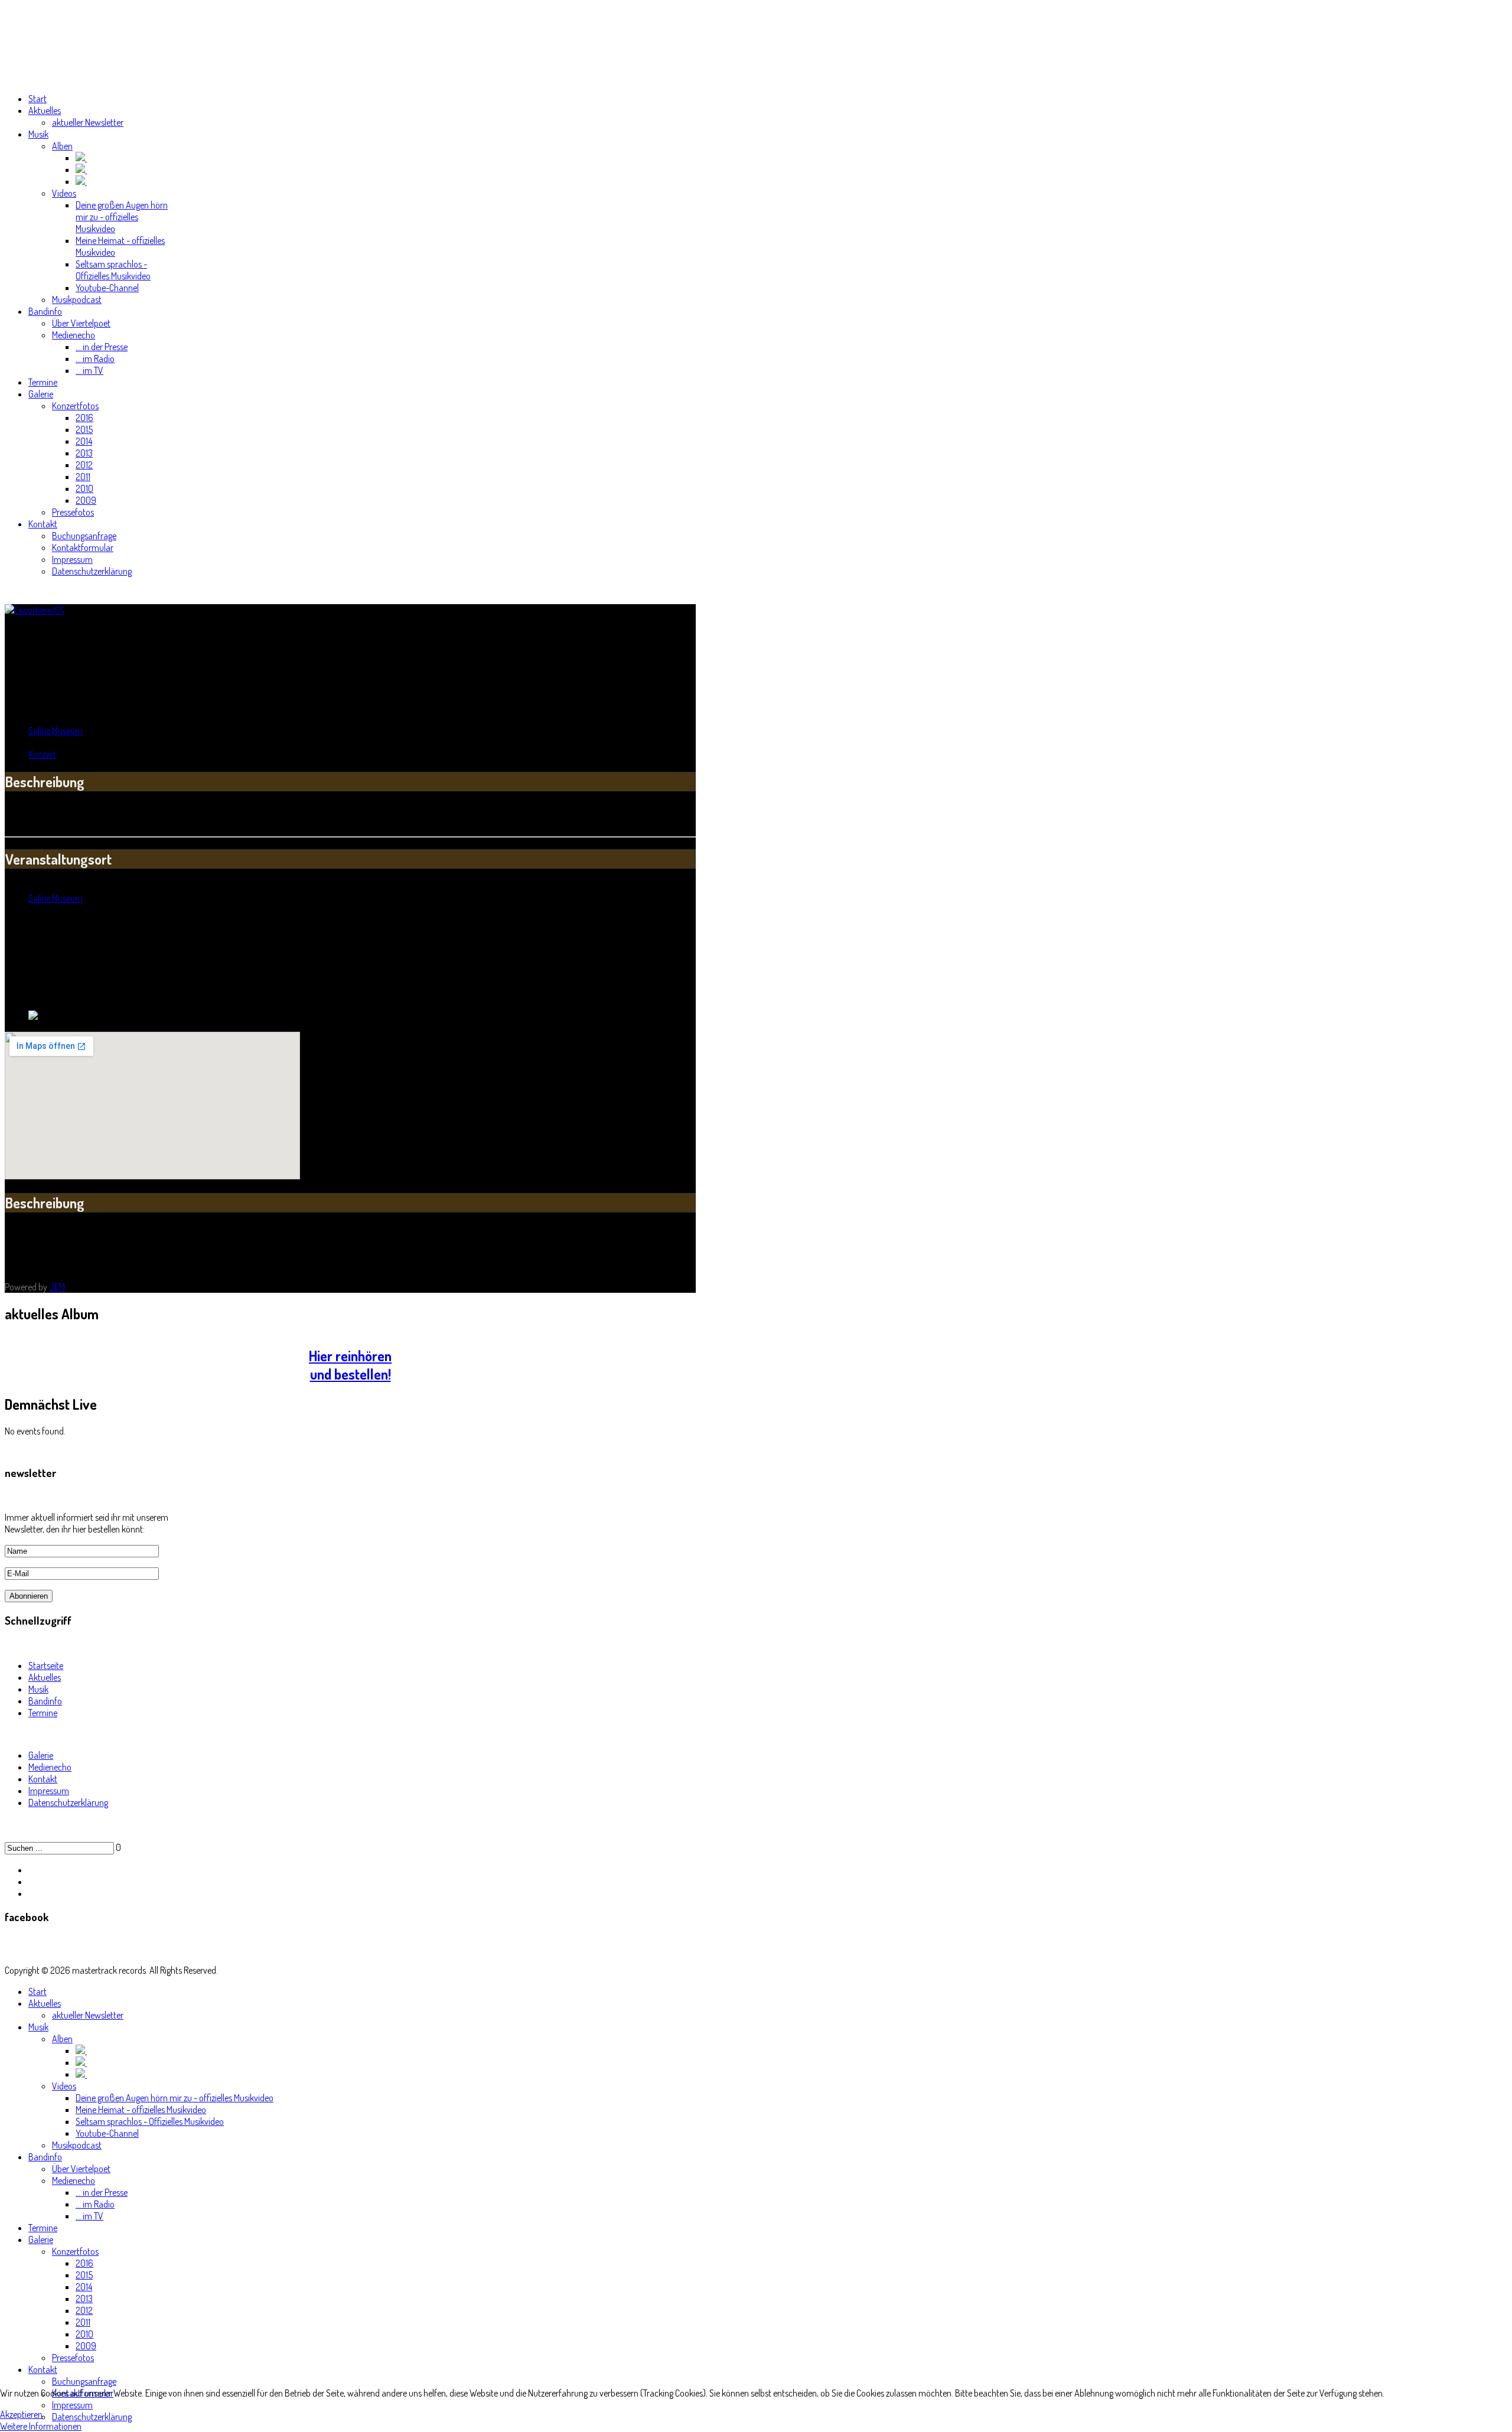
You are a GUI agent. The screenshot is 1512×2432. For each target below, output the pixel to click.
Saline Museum (56, 731)
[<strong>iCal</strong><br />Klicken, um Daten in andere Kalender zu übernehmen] (35, 610)
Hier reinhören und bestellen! (350, 1365)
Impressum (49, 1791)
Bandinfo (45, 1701)
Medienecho (50, 1767)
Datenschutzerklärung (68, 1802)
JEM (57, 1287)
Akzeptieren (21, 2414)
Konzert (42, 754)
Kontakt (43, 1779)
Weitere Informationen (41, 2426)
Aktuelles (45, 1677)
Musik (38, 1689)
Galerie (41, 1755)
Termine (43, 1713)
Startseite (46, 1665)
